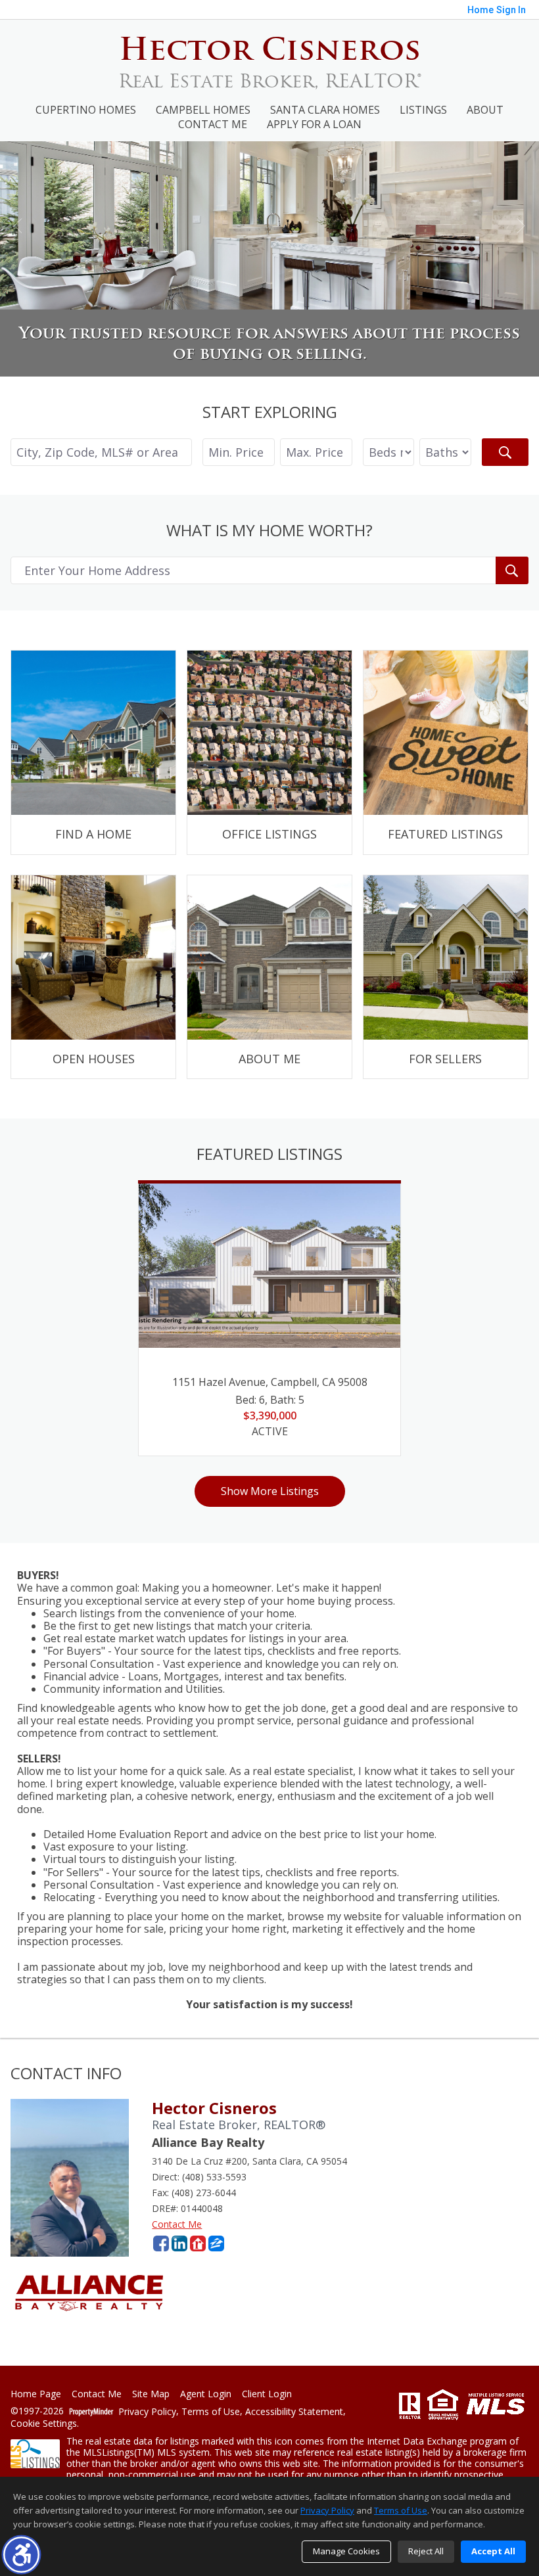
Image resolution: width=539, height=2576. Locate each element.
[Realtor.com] (198, 2243)
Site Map (151, 2394)
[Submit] (512, 570)
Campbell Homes (203, 110)
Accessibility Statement (294, 2412)
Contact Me (213, 124)
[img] (93, 752)
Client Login (267, 2394)
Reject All (426, 2551)
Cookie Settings (44, 2424)
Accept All (493, 2551)
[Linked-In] (179, 2243)
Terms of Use (211, 2412)
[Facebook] (161, 2243)
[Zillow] (216, 2243)
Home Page (36, 2394)
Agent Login (206, 2394)
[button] (21, 2555)
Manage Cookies (346, 2551)
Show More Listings (270, 1491)
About (485, 110)
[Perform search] (505, 452)
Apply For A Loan (314, 124)
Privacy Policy (147, 2412)
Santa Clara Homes (325, 110)
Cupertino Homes (86, 110)
